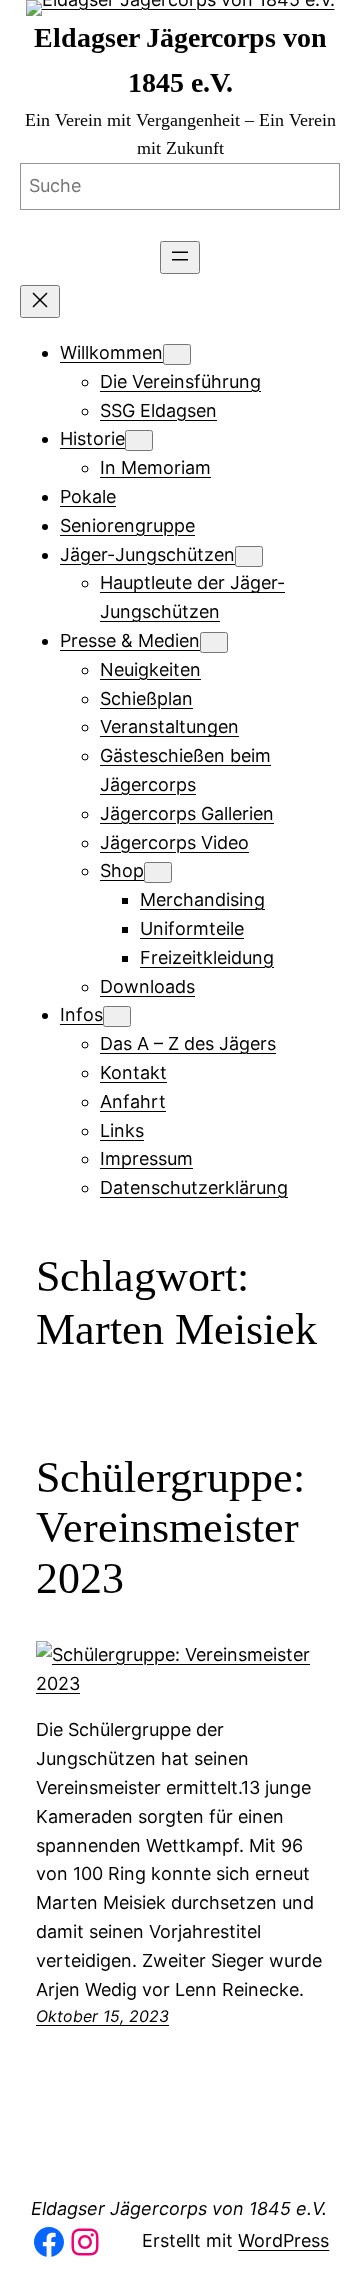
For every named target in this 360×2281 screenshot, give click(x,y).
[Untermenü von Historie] (139, 440)
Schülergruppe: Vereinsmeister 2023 (170, 1528)
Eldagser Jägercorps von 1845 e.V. (179, 2208)
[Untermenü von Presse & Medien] (214, 642)
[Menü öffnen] (180, 257)
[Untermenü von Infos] (117, 1016)
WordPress (283, 2240)
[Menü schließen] (40, 301)
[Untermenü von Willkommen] (177, 354)
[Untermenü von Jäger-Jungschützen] (249, 556)
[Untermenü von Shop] (158, 872)
